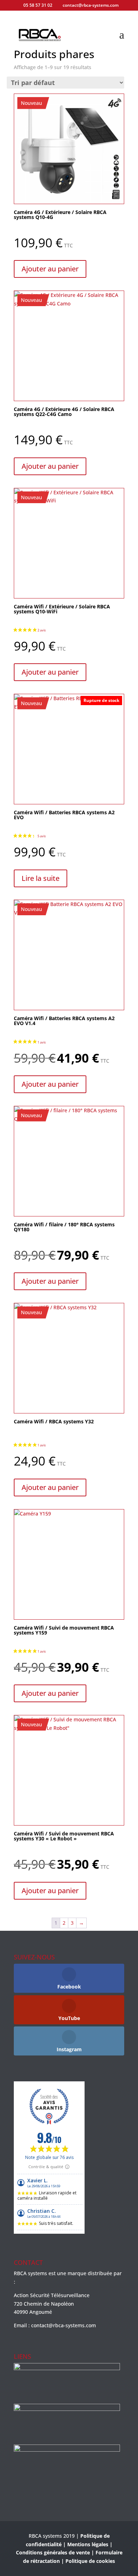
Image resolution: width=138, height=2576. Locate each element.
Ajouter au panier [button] (50, 269)
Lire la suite (41, 878)
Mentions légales (88, 2544)
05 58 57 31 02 (38, 5)
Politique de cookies (90, 2561)
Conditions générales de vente (53, 2552)
